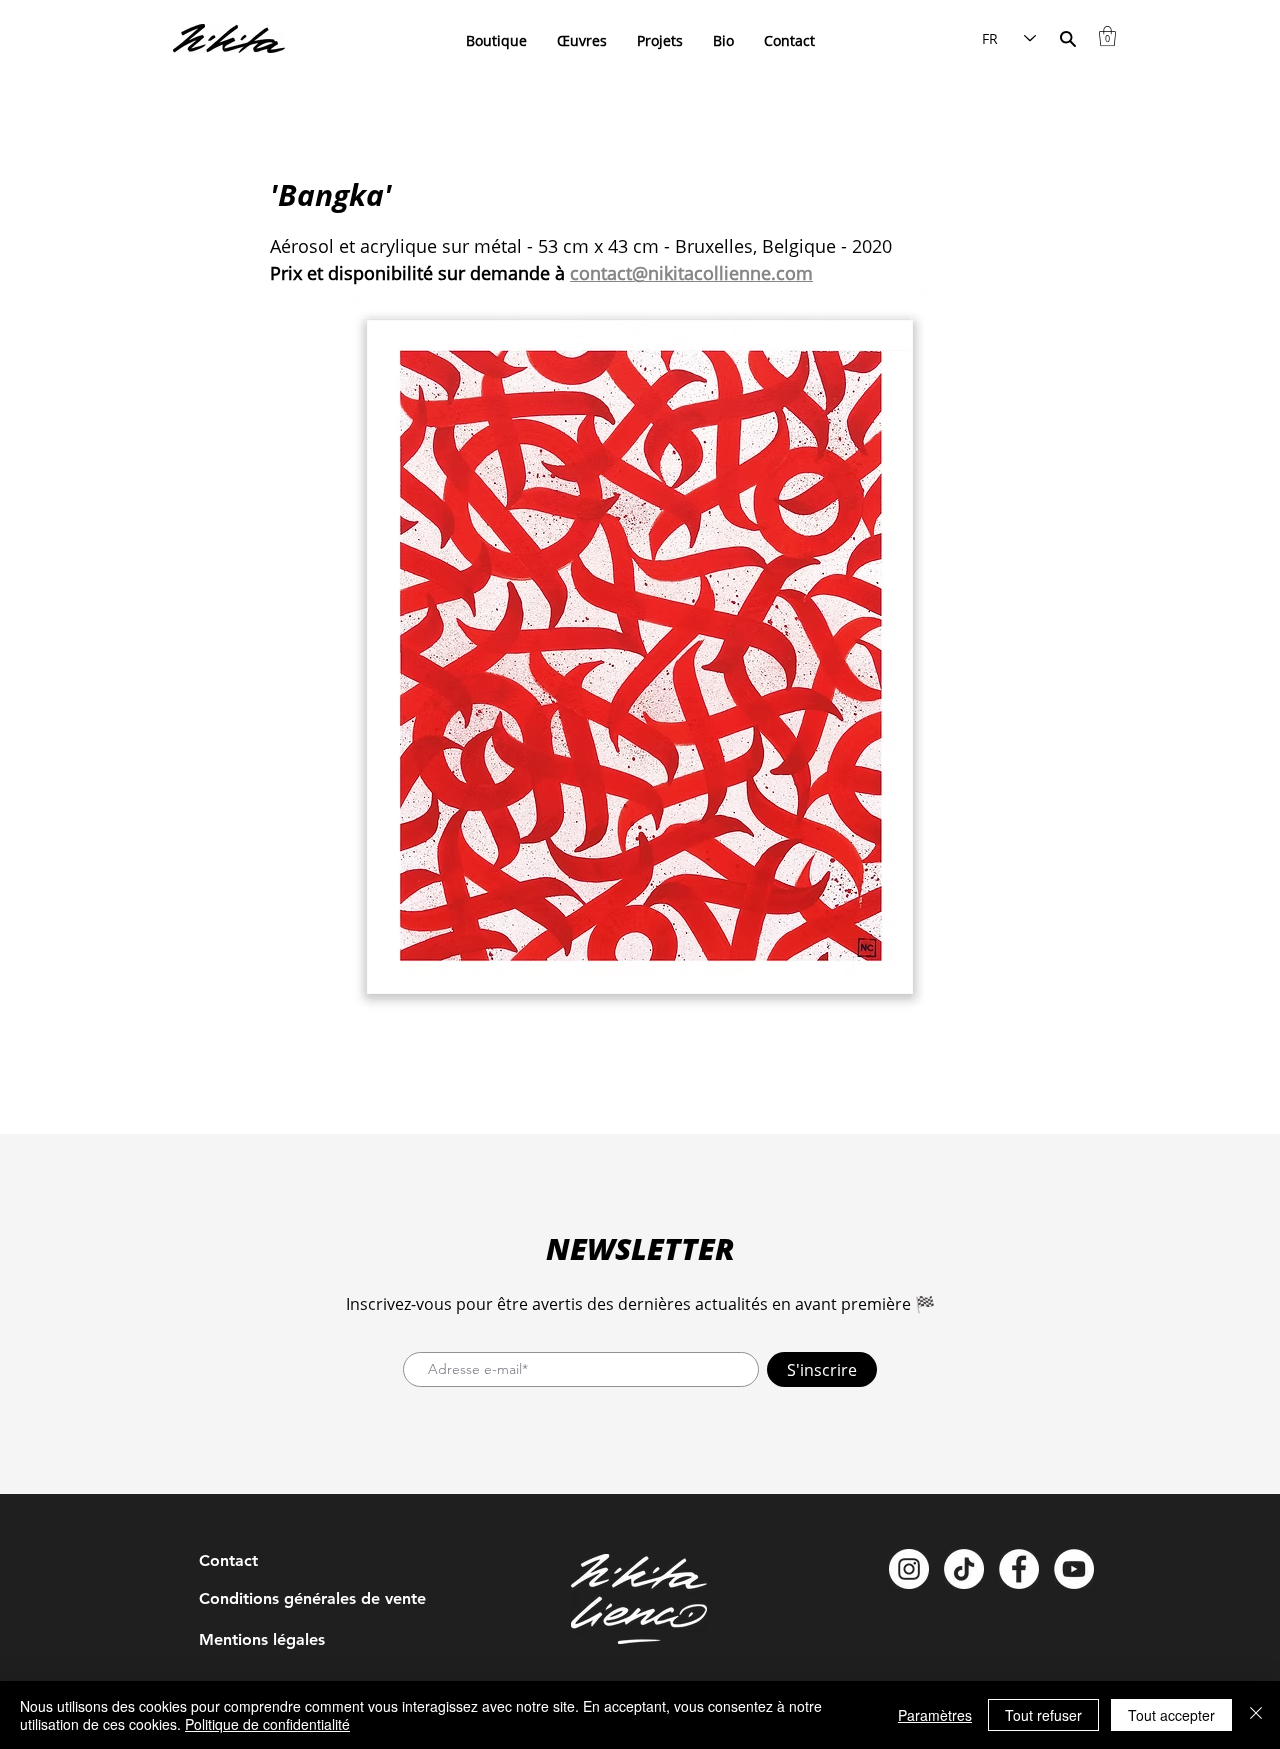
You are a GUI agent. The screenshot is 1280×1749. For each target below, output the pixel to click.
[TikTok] (964, 1569)
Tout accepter (1171, 1715)
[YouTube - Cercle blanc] (1074, 1569)
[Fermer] (1256, 1715)
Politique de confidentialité (267, 1724)
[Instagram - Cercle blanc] (909, 1569)
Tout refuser (1043, 1715)
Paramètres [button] (935, 1715)
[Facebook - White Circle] (1019, 1569)
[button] (1107, 36)
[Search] (1067, 38)
